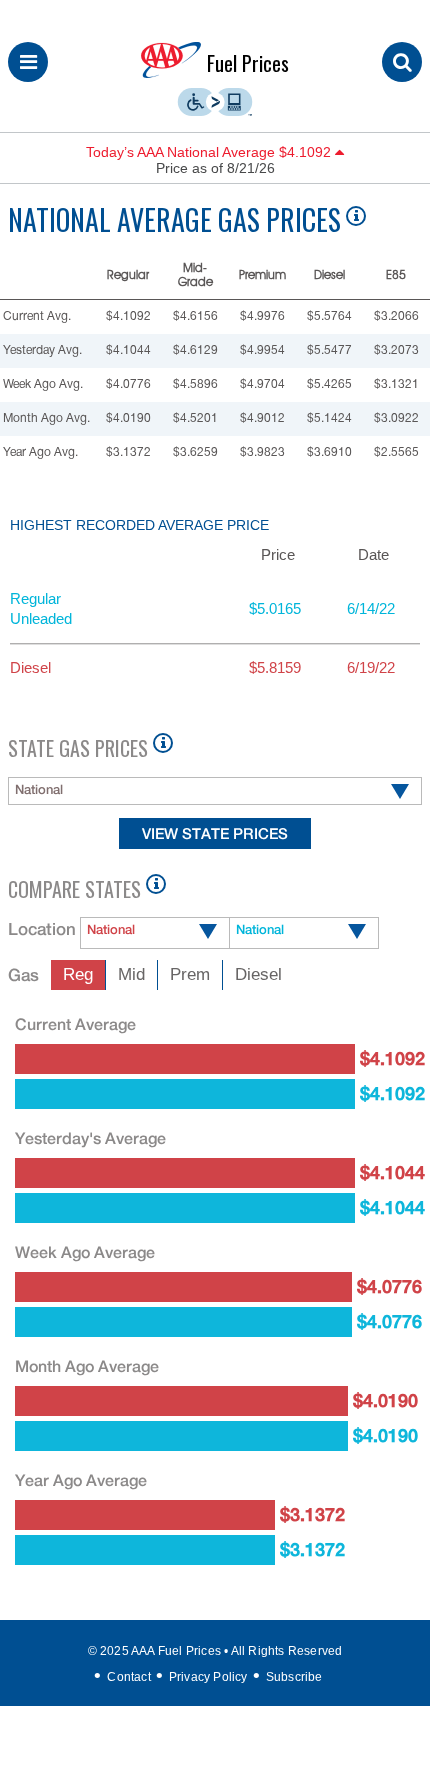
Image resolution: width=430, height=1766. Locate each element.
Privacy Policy (208, 1677)
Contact (128, 1677)
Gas (23, 975)
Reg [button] (78, 974)
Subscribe (294, 1677)
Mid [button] (131, 974)
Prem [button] (190, 974)
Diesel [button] (258, 974)
